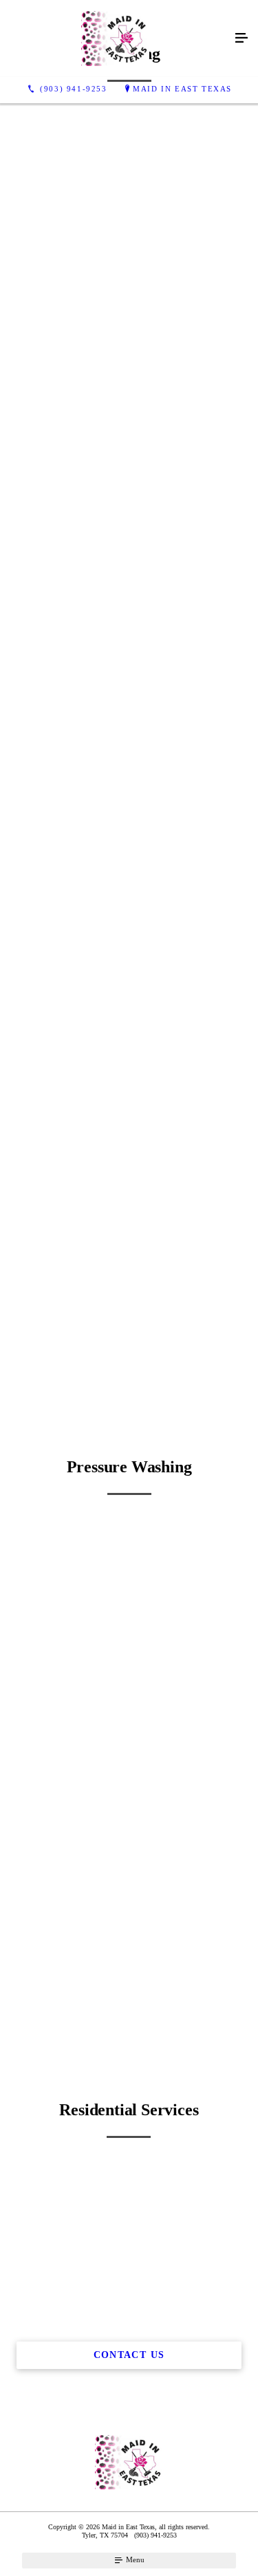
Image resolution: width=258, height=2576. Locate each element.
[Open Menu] (241, 39)
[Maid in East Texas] (115, 39)
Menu (134, 2559)
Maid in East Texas (182, 89)
